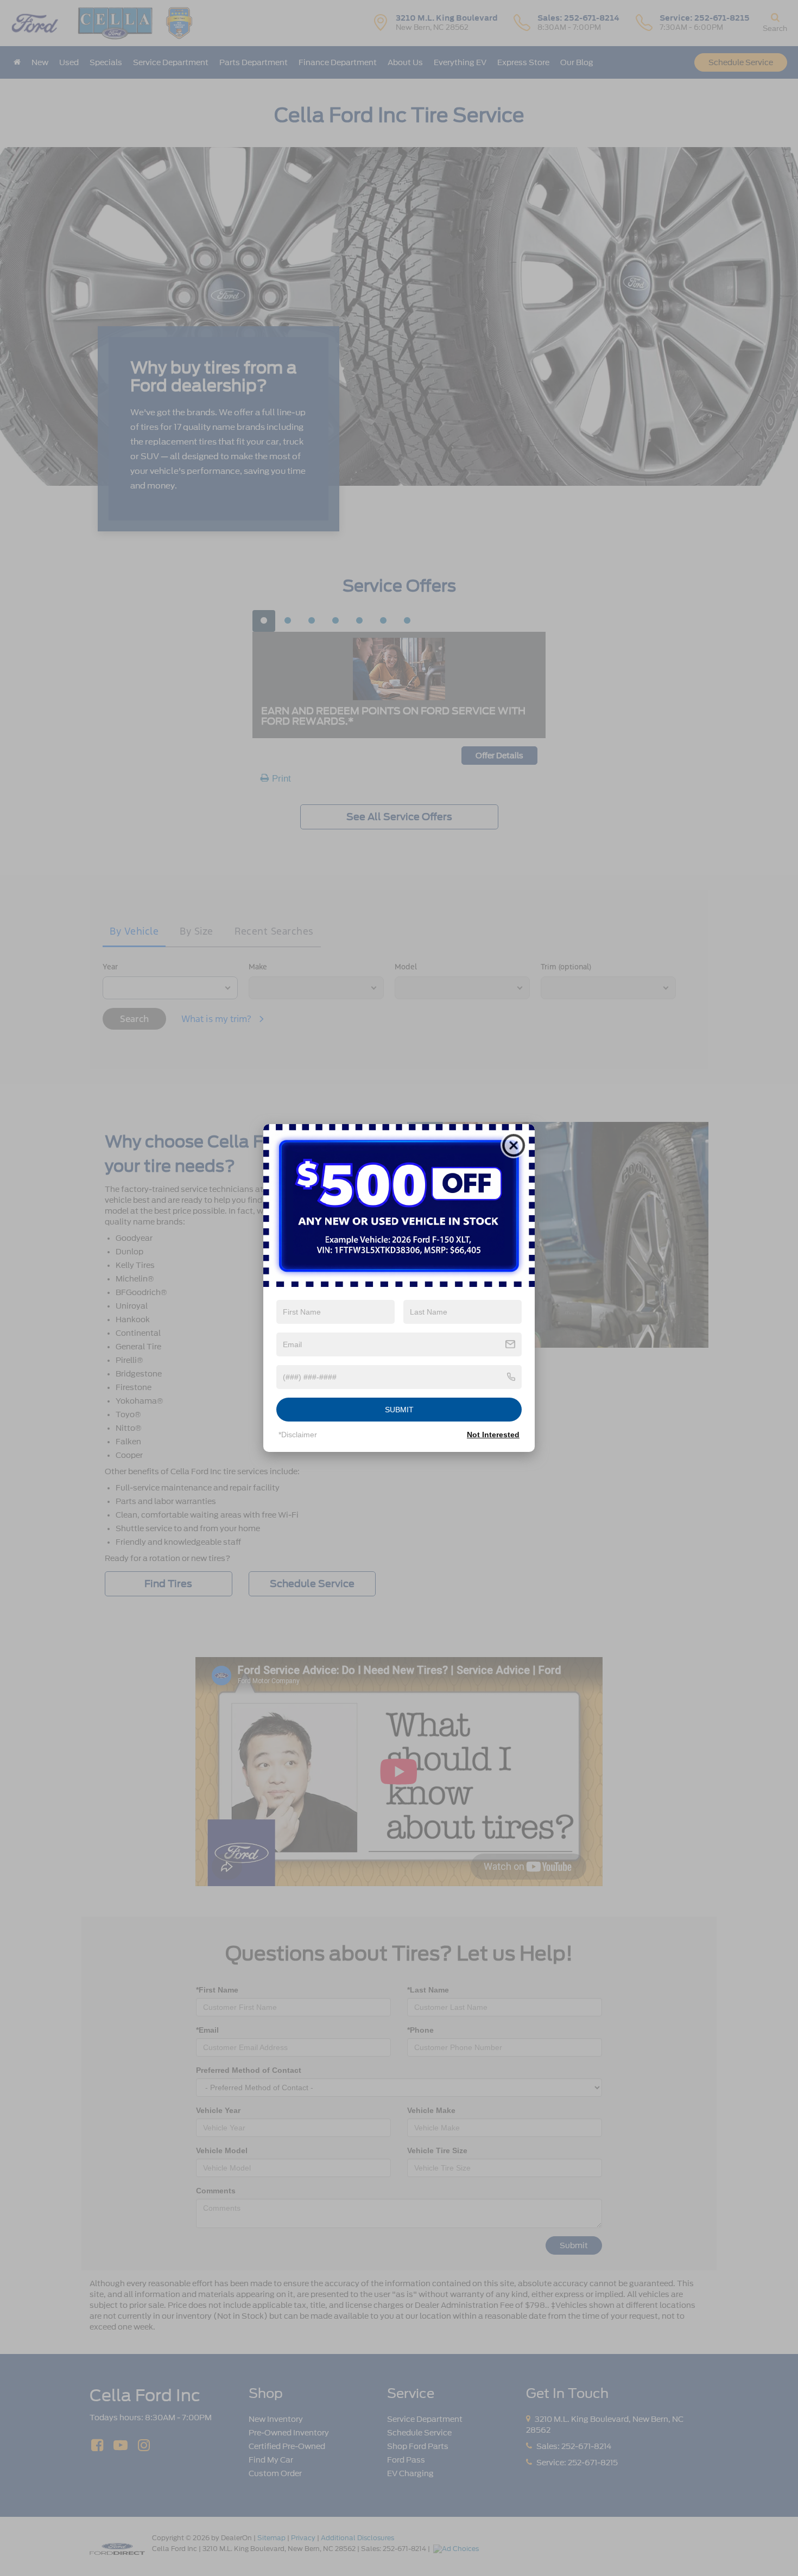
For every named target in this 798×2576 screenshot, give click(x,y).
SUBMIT (399, 1410)
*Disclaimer (298, 1435)
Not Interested (493, 1435)
